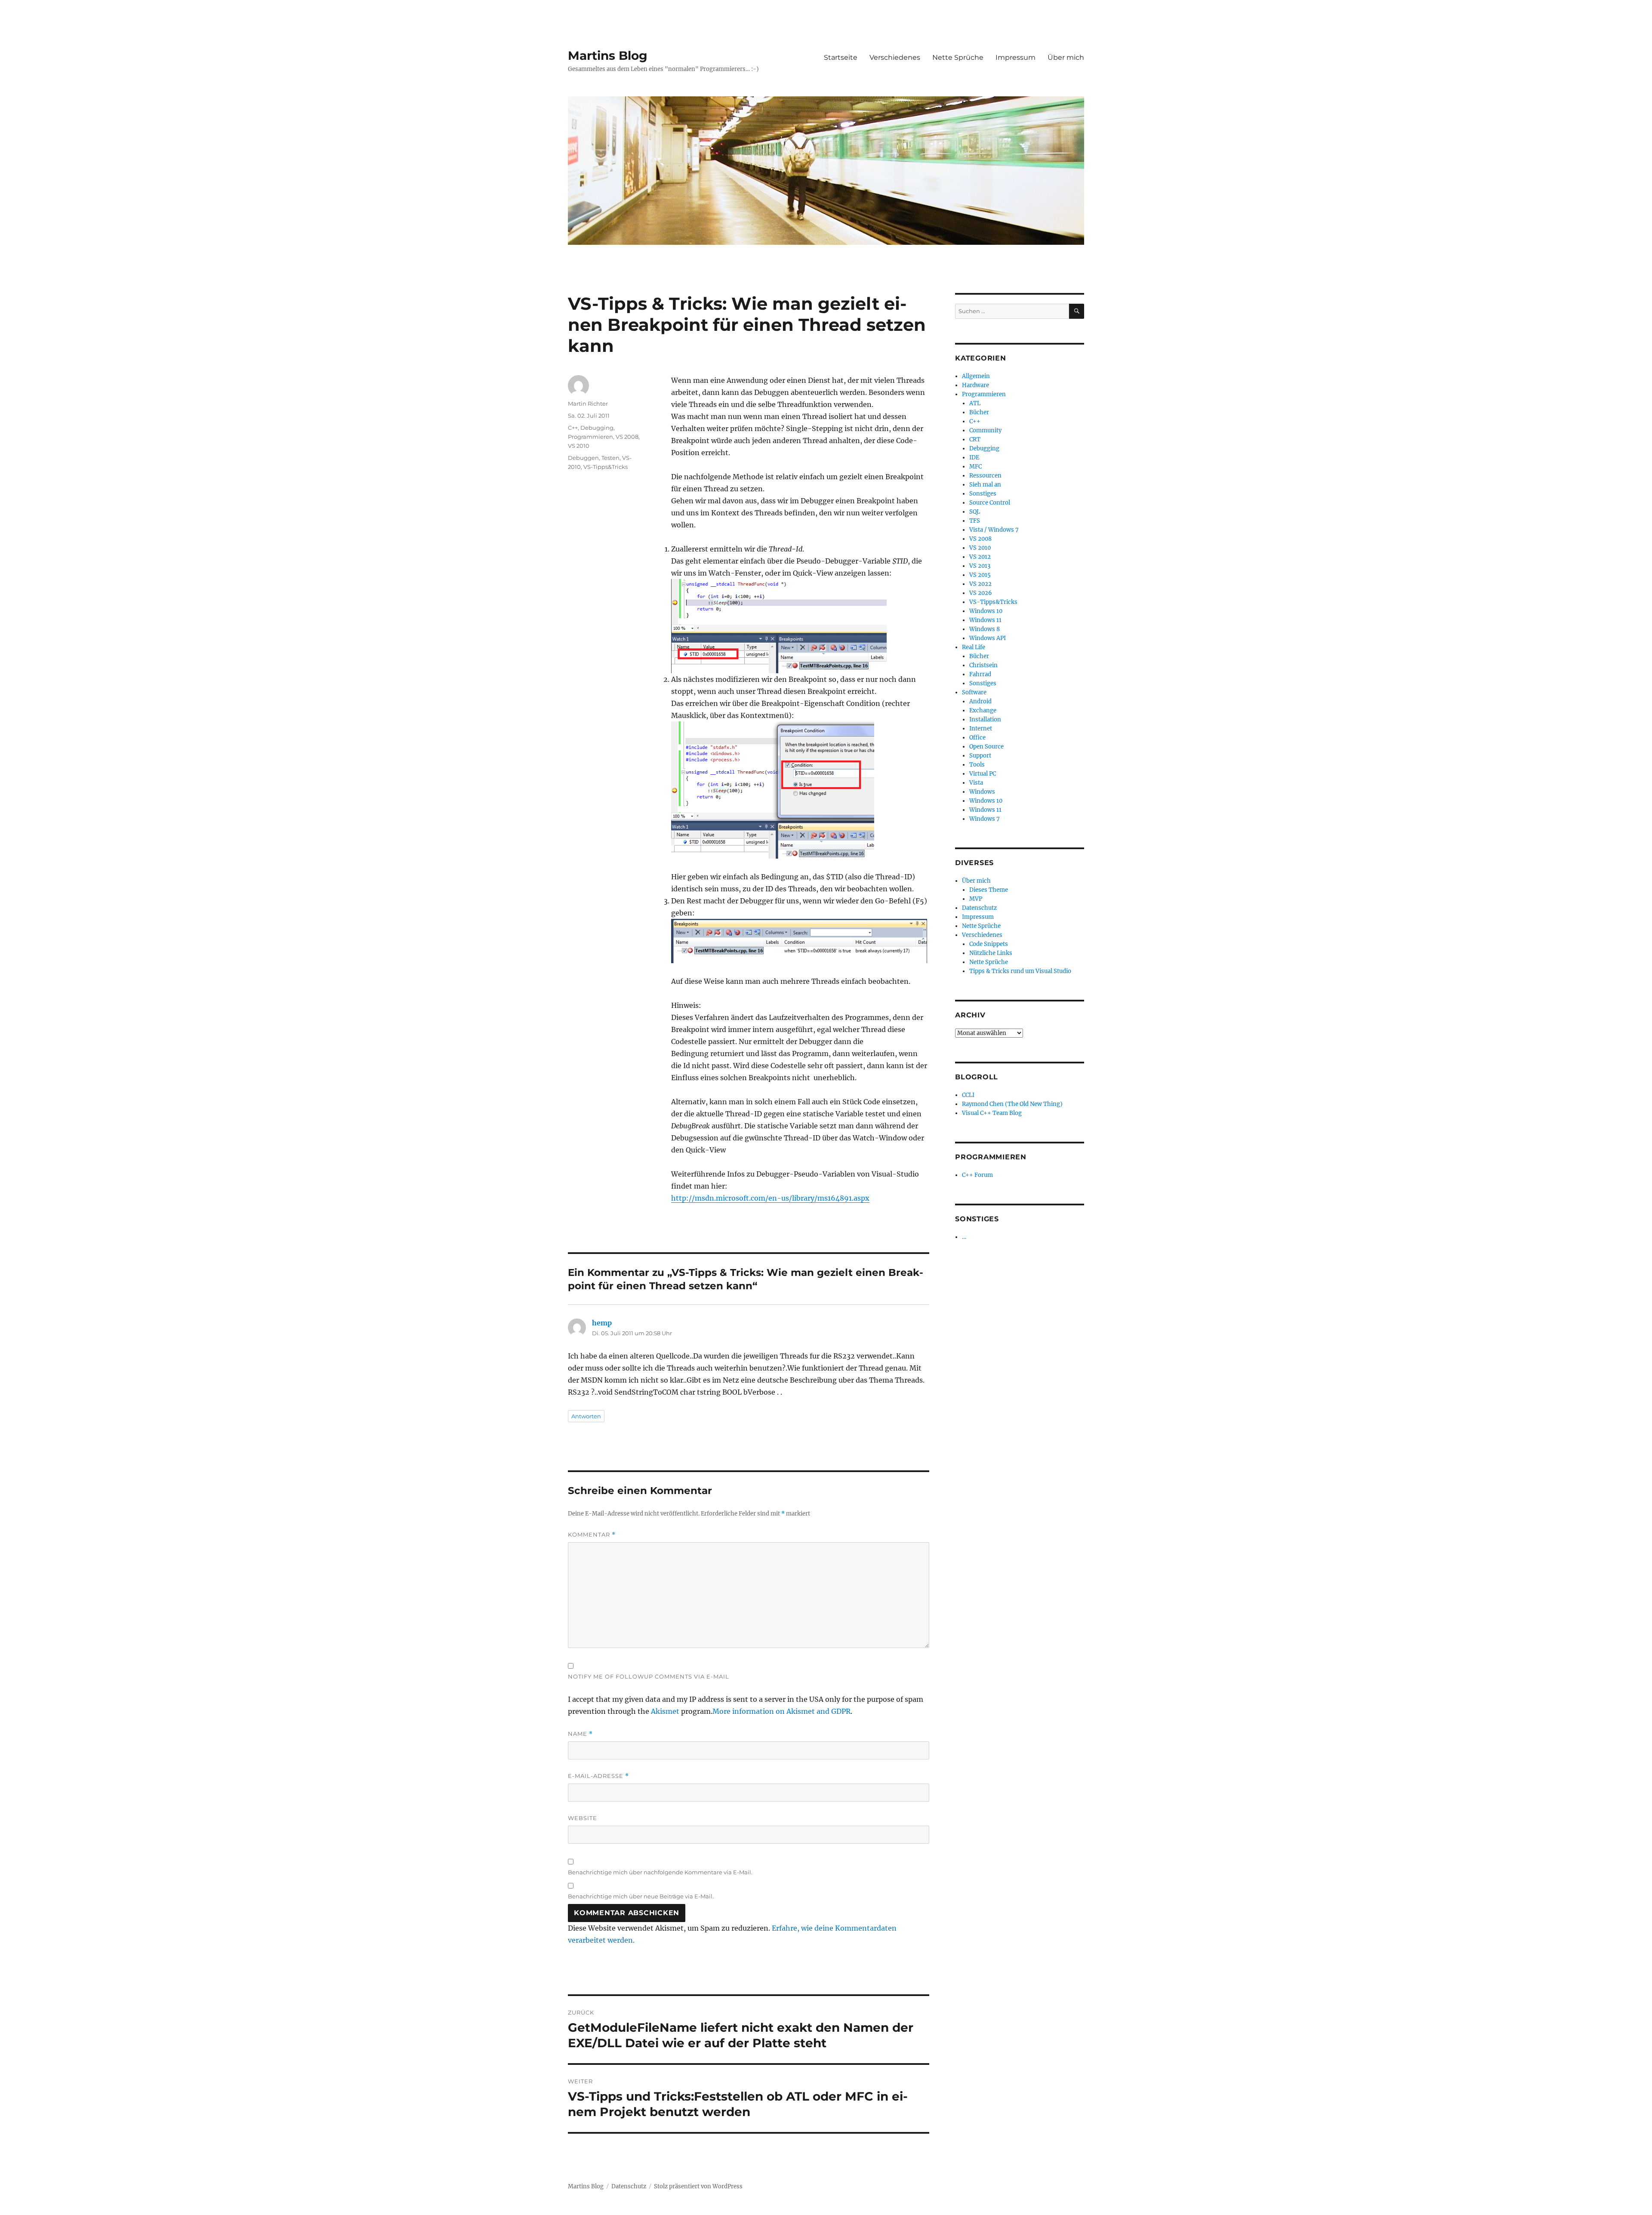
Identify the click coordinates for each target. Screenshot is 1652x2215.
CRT (975, 439)
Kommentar (592, 1535)
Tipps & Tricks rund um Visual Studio (1020, 971)
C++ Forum (977, 1175)
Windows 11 (985, 620)
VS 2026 (981, 593)
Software (974, 692)
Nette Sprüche (958, 57)
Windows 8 (985, 629)
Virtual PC (983, 774)
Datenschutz (979, 908)
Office (977, 738)
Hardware (975, 385)
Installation (985, 719)
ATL (975, 403)
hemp (602, 1323)
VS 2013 (980, 566)
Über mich (1066, 57)
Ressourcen (985, 476)
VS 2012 (980, 557)
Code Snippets (989, 944)
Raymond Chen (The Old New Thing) (1012, 1104)
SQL (975, 512)
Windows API (988, 638)
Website (583, 1818)
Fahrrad (980, 674)
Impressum (1016, 57)
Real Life (974, 647)
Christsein (983, 665)
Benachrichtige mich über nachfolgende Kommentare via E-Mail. (660, 1872)
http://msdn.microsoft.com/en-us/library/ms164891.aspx (770, 1198)
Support (980, 756)
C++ (573, 428)
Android (980, 701)
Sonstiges (983, 494)
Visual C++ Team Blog (992, 1113)
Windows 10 (986, 611)
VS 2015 (980, 575)
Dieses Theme (989, 890)
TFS (975, 521)
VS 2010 (579, 446)
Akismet (665, 1711)
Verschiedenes (895, 57)
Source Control (990, 503)
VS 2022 (980, 584)
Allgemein (976, 376)
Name (580, 1734)
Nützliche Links (991, 953)
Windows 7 (985, 819)
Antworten (586, 1416)
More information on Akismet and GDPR (781, 1711)
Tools (977, 765)
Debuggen (583, 458)
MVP (976, 899)
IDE (974, 457)
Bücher (979, 412)
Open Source (986, 747)
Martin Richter (588, 404)
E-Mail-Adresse (598, 1776)
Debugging (597, 428)
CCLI (968, 1095)
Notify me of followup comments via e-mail (649, 1676)
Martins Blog (608, 55)
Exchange (983, 710)
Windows (982, 792)
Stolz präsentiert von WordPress (698, 2186)
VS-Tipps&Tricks (606, 467)
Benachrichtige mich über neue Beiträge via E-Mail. (641, 1896)
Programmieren (590, 437)
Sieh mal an (985, 485)
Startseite (841, 57)
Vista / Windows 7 (994, 530)
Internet (981, 729)
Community (985, 430)
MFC (975, 467)
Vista (976, 783)
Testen (610, 458)
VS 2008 (627, 437)
